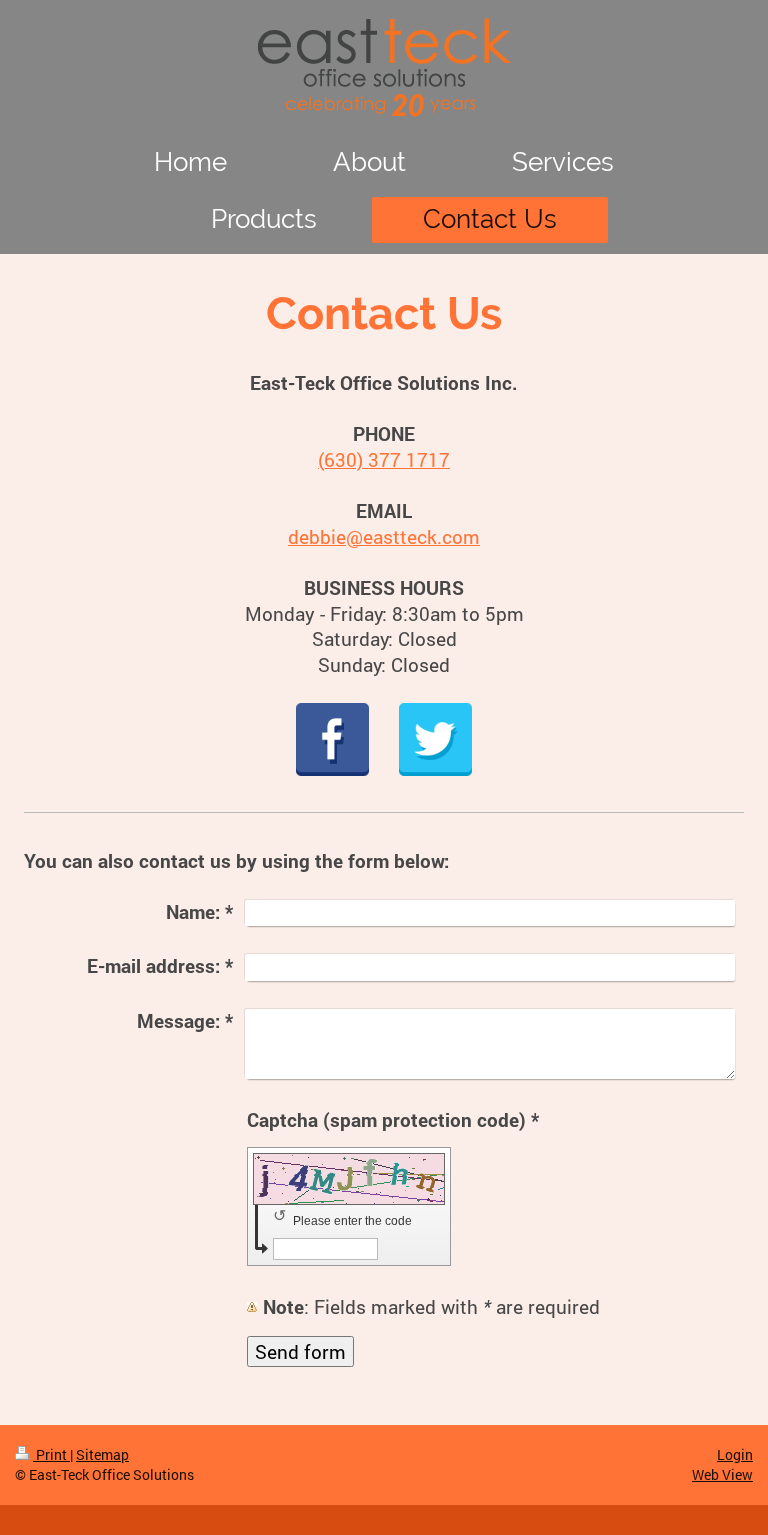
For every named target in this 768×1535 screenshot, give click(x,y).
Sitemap (102, 1454)
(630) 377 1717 (384, 459)
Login (735, 1454)
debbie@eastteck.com (384, 536)
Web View (722, 1474)
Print (51, 1454)
